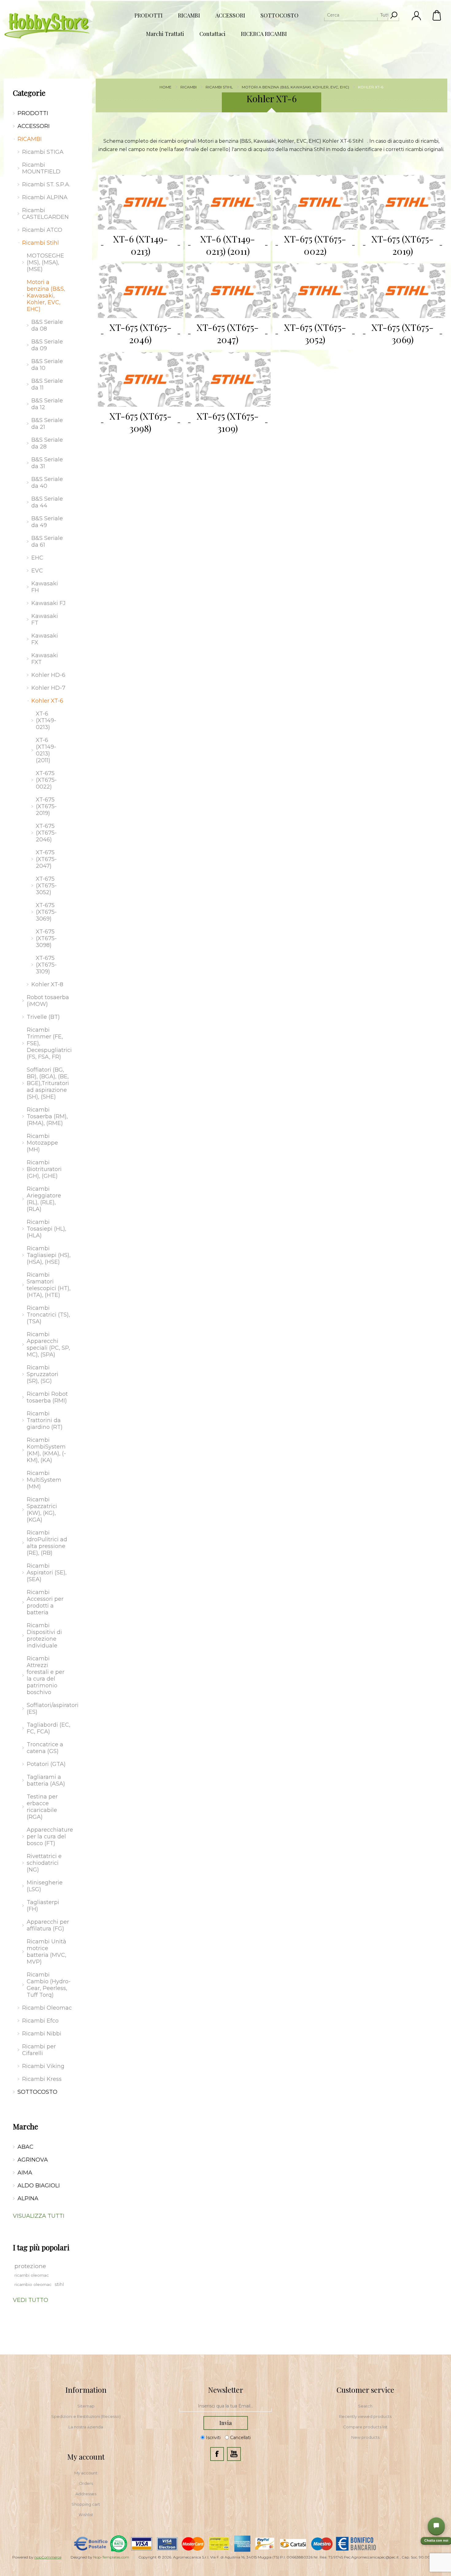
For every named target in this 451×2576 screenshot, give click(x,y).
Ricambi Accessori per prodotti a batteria (45, 1602)
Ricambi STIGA (43, 152)
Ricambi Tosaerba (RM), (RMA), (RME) (47, 1116)
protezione (30, 2266)
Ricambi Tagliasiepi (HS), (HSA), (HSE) (49, 1255)
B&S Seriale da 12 (47, 404)
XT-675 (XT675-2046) (141, 333)
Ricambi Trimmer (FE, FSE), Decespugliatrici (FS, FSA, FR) (49, 1043)
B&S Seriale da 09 (47, 345)
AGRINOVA (33, 2160)
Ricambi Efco (40, 2021)
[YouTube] (234, 2454)
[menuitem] (86, 2406)
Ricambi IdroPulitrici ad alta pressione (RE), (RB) (47, 1543)
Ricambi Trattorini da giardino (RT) (45, 1420)
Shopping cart (86, 2504)
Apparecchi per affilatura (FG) (48, 1925)
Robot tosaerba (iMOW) (48, 1001)
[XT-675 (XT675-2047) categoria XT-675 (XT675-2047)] (228, 291)
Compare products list (365, 2427)
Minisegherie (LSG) (45, 1886)
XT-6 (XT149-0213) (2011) (228, 245)
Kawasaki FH (45, 587)
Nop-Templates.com (111, 2557)
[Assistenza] (436, 2526)
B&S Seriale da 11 (47, 384)
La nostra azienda (86, 2427)
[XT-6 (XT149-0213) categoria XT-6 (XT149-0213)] (141, 202)
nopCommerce (48, 2557)
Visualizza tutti (39, 2216)
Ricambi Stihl (40, 243)
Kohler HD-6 (48, 675)
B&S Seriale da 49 (47, 522)
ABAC (25, 2147)
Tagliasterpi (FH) (43, 1906)
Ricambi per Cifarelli (39, 2050)
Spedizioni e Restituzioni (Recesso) (86, 2416)
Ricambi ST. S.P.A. (46, 184)
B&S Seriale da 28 (47, 443)
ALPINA (28, 2198)
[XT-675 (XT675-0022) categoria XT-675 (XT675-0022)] (315, 202)
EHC (37, 558)
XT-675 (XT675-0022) (315, 245)
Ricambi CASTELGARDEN (45, 214)
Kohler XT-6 (47, 701)
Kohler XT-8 (47, 984)
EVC (37, 571)
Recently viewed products (365, 2416)
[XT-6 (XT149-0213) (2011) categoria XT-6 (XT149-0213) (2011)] (228, 202)
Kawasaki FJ (48, 603)
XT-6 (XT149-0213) (141, 245)
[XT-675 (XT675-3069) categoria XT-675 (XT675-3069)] (403, 291)
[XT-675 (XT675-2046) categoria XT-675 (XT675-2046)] (141, 291)
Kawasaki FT (45, 619)
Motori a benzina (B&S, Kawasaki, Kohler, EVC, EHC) (46, 296)
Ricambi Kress (42, 2079)
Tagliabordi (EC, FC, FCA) (48, 1728)
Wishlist (86, 2515)
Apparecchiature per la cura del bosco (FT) (50, 1837)
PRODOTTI (33, 113)
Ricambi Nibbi (42, 2034)
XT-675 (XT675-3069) (403, 333)
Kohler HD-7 (48, 688)
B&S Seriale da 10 (47, 365)
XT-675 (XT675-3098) (141, 422)
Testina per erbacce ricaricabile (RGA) (42, 1807)
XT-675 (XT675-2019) (403, 245)
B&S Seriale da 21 (47, 424)
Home (166, 87)
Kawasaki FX (45, 639)
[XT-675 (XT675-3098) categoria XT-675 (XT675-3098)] (141, 379)
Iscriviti (213, 2438)
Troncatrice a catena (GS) (45, 1748)
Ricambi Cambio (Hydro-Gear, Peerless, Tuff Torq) (49, 1985)
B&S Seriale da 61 (47, 541)
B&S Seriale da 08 (47, 325)
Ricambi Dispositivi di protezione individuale (44, 1635)
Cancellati (240, 2438)
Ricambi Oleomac (47, 2008)
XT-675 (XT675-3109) (228, 422)
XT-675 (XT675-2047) (228, 333)
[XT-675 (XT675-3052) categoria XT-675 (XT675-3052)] (315, 291)
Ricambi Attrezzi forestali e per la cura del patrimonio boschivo (46, 1675)
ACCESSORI (34, 126)
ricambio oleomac (33, 2284)
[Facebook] (217, 2454)
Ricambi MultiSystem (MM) (44, 1480)
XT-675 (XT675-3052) (315, 333)
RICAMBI (30, 139)
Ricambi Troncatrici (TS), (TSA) (48, 1315)
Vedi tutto (31, 2300)
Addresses (86, 2494)
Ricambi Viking (43, 2066)
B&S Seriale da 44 (47, 502)
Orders (86, 2483)
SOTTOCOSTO (37, 2092)
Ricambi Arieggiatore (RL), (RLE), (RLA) (44, 1199)
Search (365, 2406)
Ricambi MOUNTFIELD (41, 168)
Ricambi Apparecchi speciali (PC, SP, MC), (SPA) (48, 1344)
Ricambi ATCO (42, 230)
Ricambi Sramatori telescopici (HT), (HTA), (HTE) (49, 1285)
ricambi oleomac (32, 2275)
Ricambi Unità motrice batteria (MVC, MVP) (47, 1952)
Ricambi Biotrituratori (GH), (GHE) (44, 1169)
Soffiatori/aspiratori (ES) (50, 1709)
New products (365, 2437)
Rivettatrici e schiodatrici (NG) (44, 1863)
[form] (225, 2406)
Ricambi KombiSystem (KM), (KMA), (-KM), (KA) (46, 1450)
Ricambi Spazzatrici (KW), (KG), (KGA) (42, 1510)
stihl (59, 2284)
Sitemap (86, 2406)
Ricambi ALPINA (45, 197)
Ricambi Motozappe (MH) (42, 1143)
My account (86, 2473)
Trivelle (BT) (43, 1017)
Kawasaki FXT (45, 659)
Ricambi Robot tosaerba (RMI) (47, 1397)
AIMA (25, 2173)
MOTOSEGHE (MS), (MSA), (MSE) (45, 262)
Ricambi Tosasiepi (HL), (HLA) (46, 1229)
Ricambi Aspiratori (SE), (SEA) (47, 1573)
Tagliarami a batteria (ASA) (46, 1780)
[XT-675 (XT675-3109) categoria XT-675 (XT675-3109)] (228, 379)
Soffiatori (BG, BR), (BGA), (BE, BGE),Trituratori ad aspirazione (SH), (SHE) (48, 1083)
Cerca (394, 15)
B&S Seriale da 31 (47, 463)
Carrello (437, 15)
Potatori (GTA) (46, 1764)
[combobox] (356, 15)
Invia (225, 2423)
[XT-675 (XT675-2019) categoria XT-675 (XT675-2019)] (403, 202)
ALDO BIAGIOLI (39, 2186)
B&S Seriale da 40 (47, 483)
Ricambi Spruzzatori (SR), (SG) (42, 1374)
